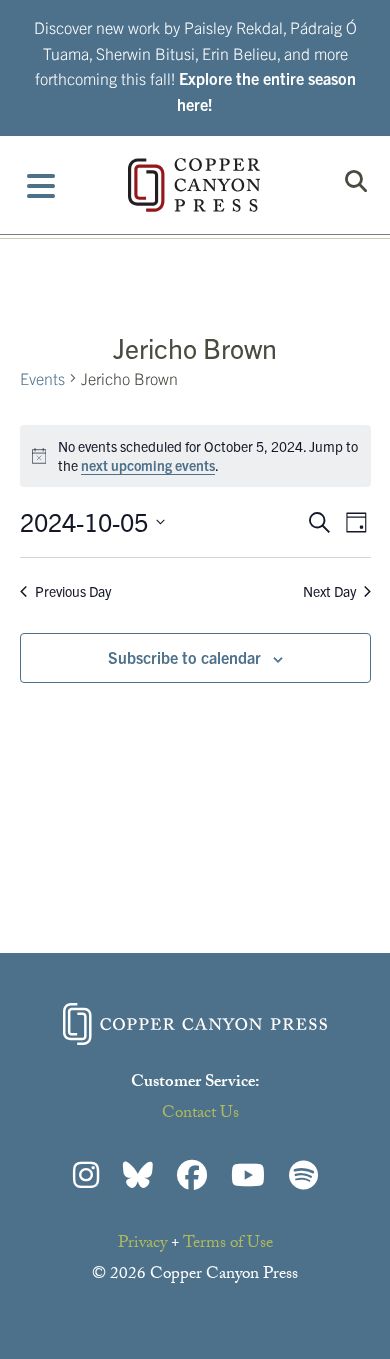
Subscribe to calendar (184, 657)
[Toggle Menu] (41, 185)
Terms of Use (228, 1244)
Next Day (329, 591)
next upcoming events (148, 465)
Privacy (142, 1244)
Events (42, 378)
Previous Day (73, 591)
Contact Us (200, 1114)
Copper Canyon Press (194, 185)
